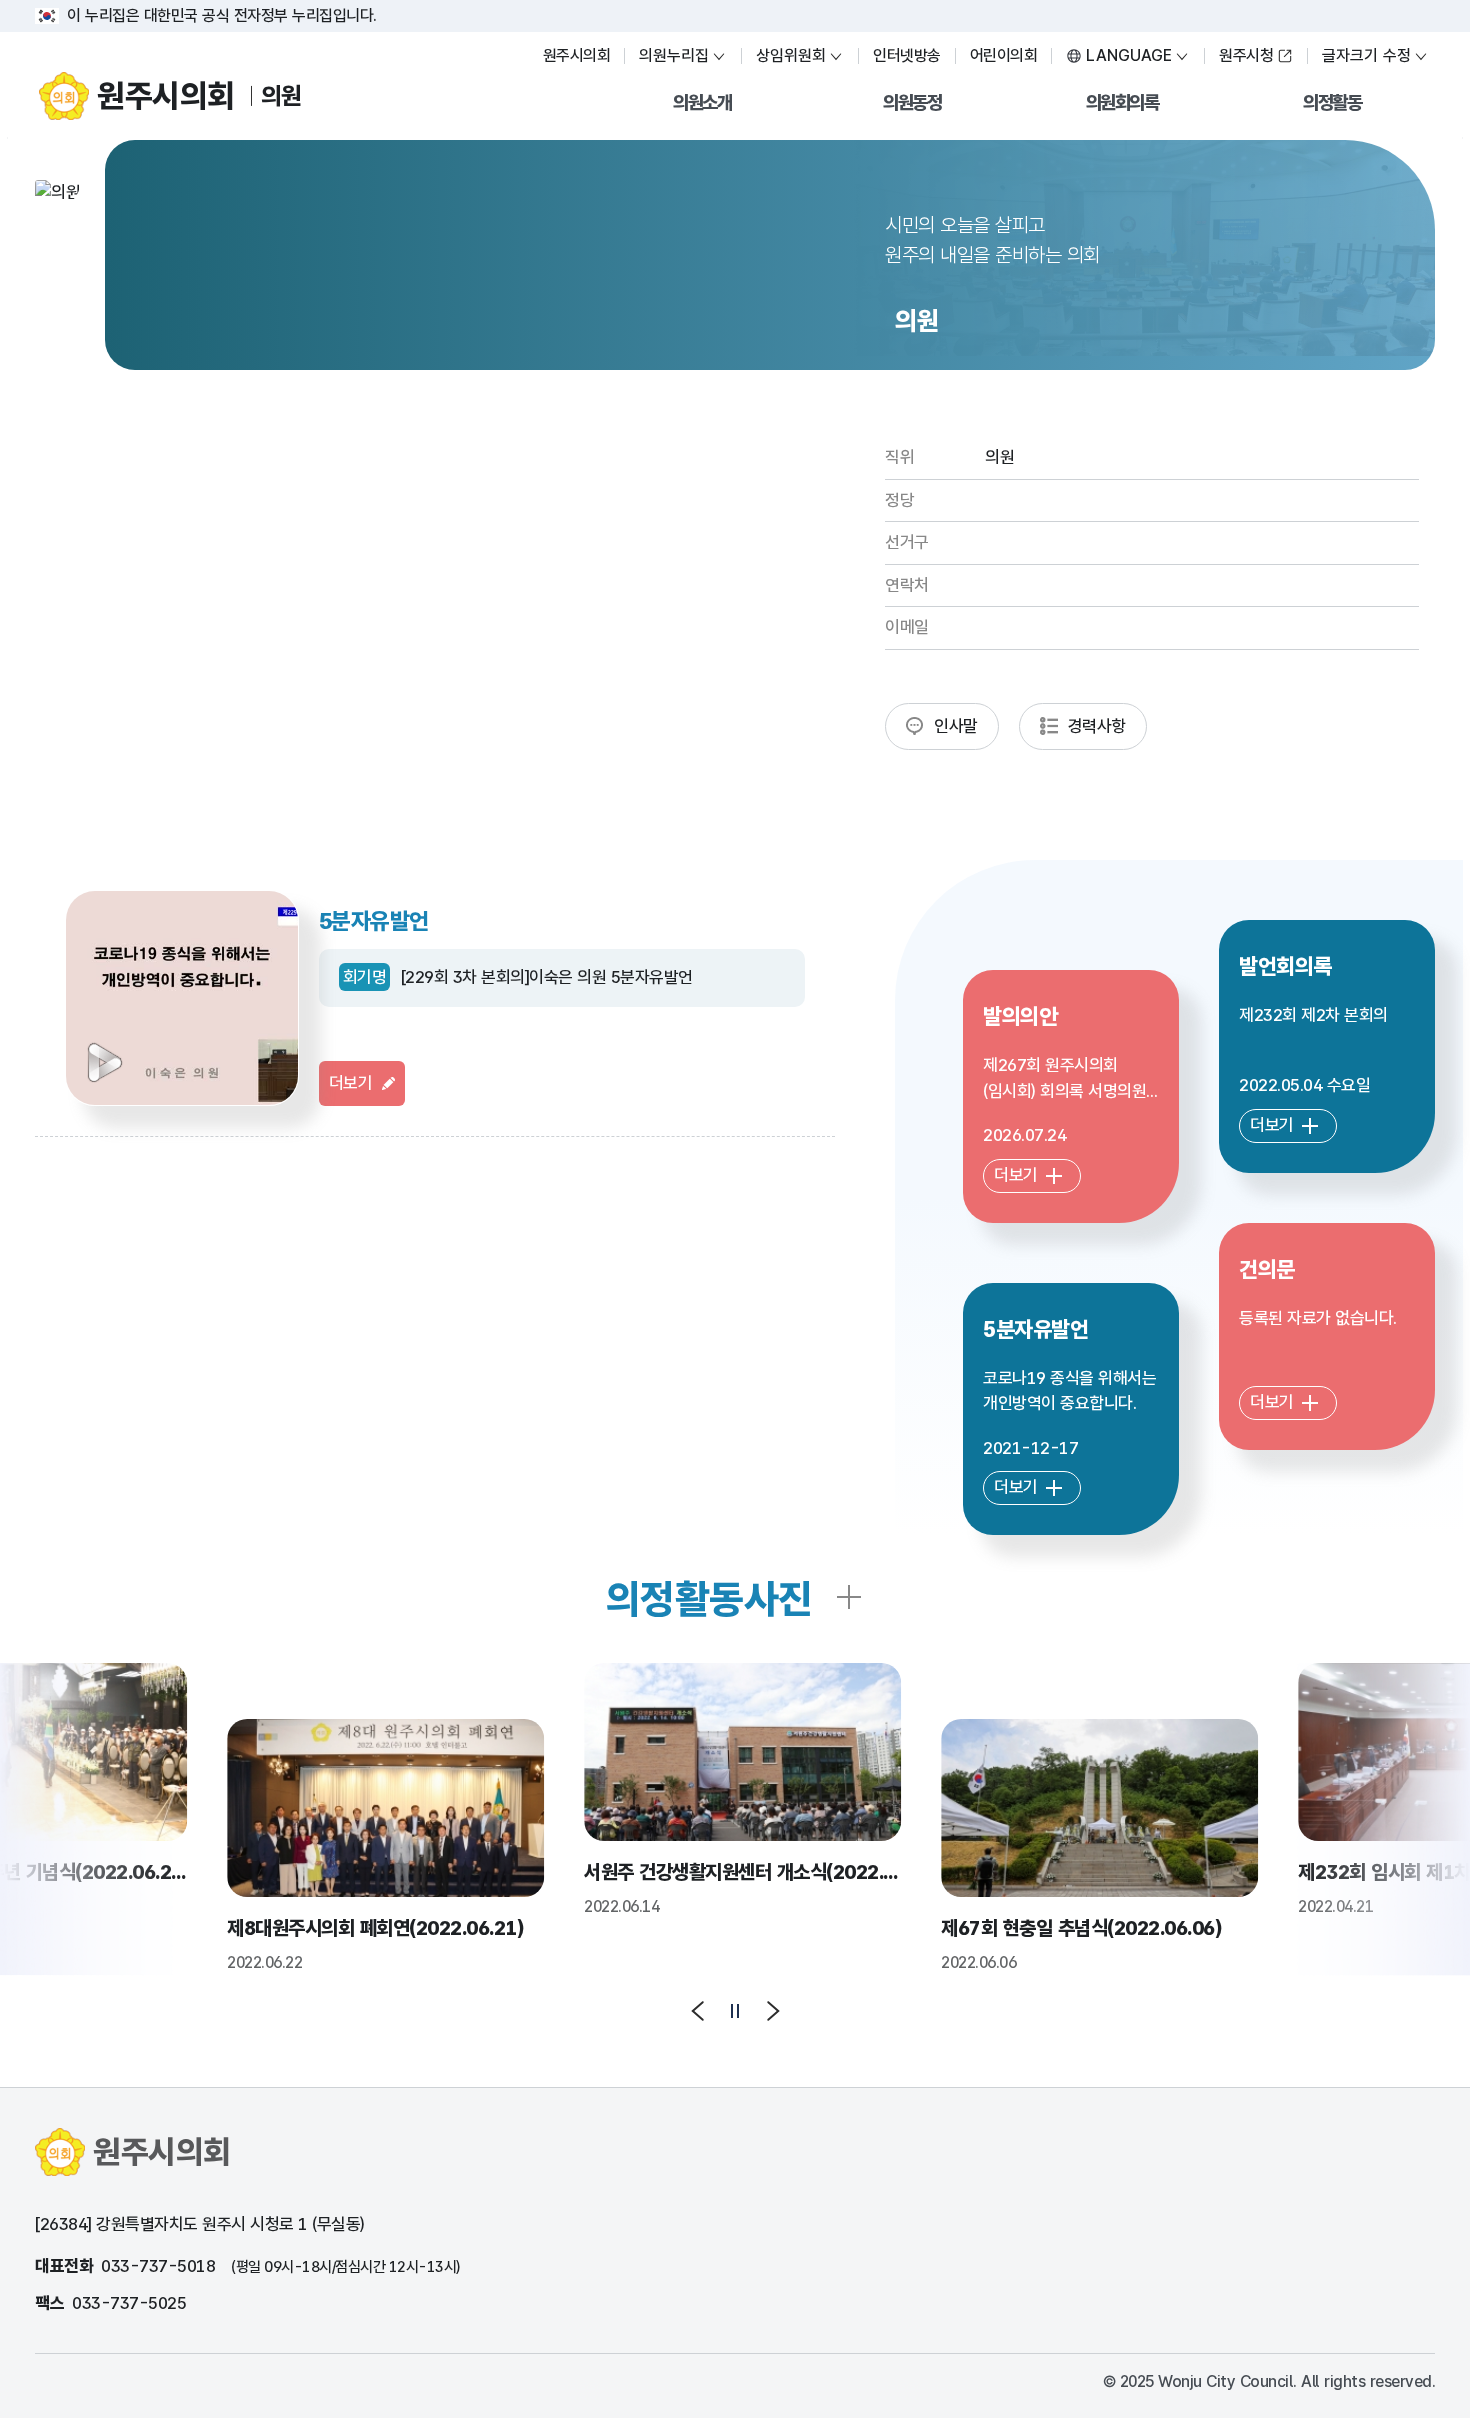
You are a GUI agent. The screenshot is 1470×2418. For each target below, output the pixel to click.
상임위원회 (791, 55)
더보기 (351, 1083)
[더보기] (849, 1599)
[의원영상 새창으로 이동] (182, 998)
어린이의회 (1004, 55)
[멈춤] (735, 2011)
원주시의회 (577, 55)
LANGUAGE (1129, 55)
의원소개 (702, 102)
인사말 (956, 726)
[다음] (772, 2011)
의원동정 (912, 102)
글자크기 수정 (1366, 55)
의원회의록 (1122, 102)
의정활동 (1332, 102)
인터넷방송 (907, 55)
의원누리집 (674, 55)
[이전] (699, 2011)
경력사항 (1097, 726)
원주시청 (1246, 55)
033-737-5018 (158, 2266)
